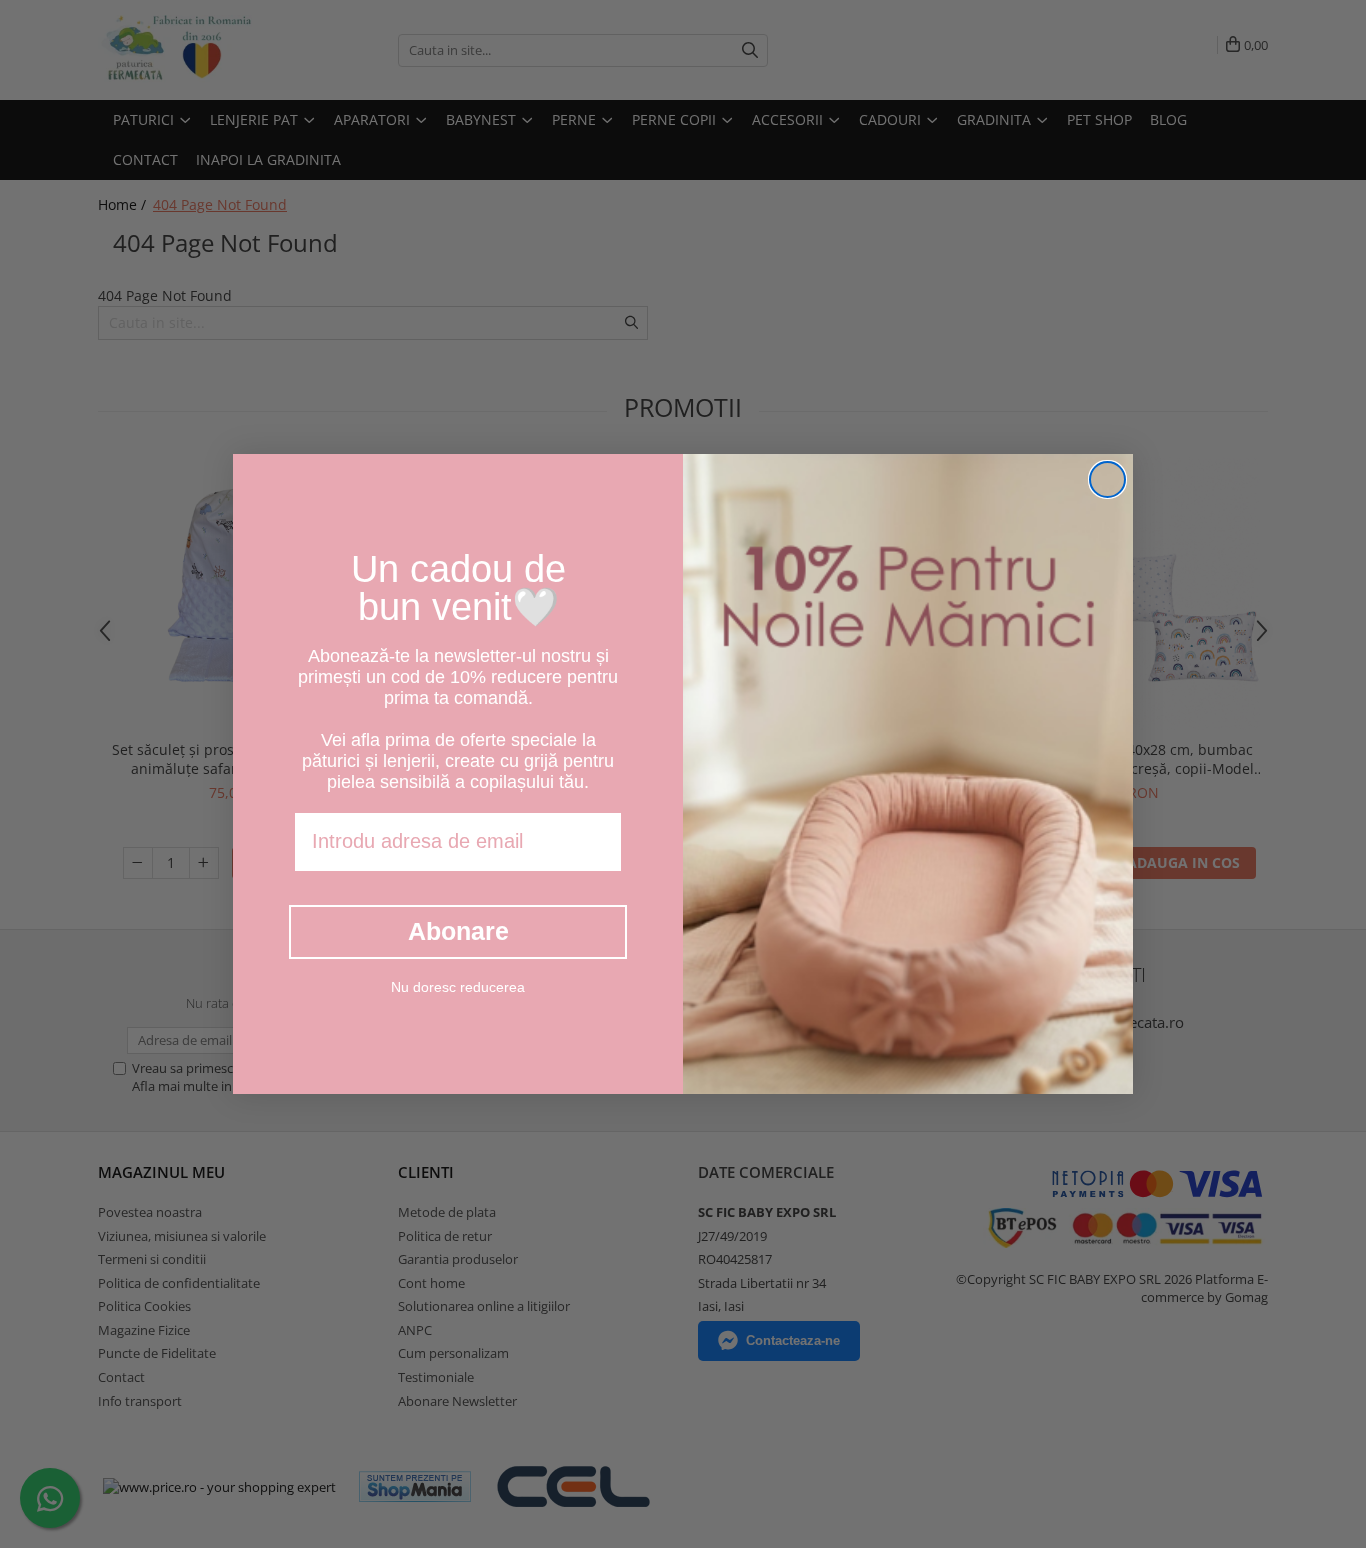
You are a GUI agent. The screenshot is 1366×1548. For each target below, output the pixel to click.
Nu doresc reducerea (458, 987)
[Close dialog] (1107, 479)
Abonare (458, 931)
